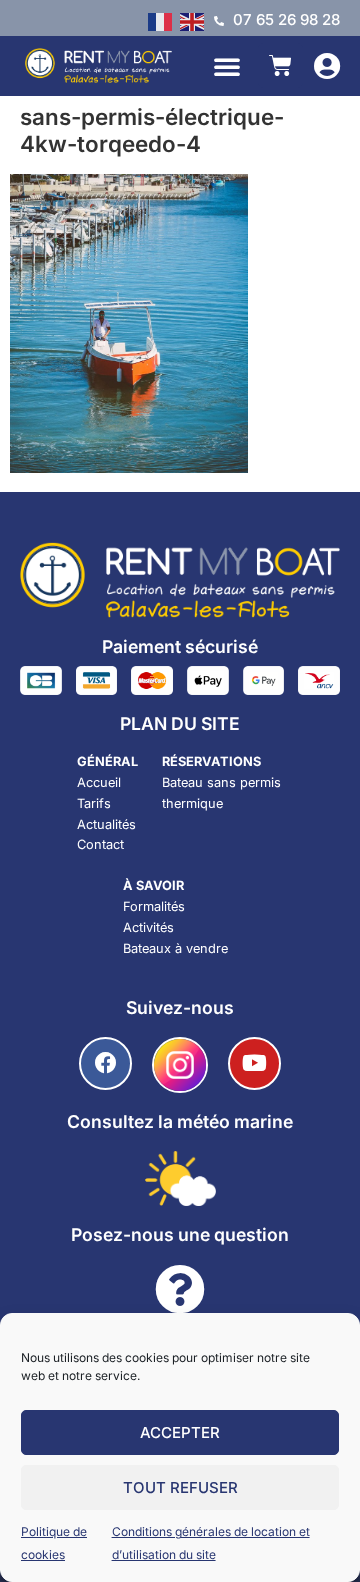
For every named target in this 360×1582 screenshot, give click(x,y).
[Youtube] (254, 1063)
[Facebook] (105, 1063)
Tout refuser (180, 1487)
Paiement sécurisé (180, 646)
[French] (164, 20)
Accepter (180, 1432)
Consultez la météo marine (180, 1121)
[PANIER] (280, 65)
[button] (227, 66)
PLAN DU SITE (180, 723)
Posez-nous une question (180, 1234)
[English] (196, 20)
